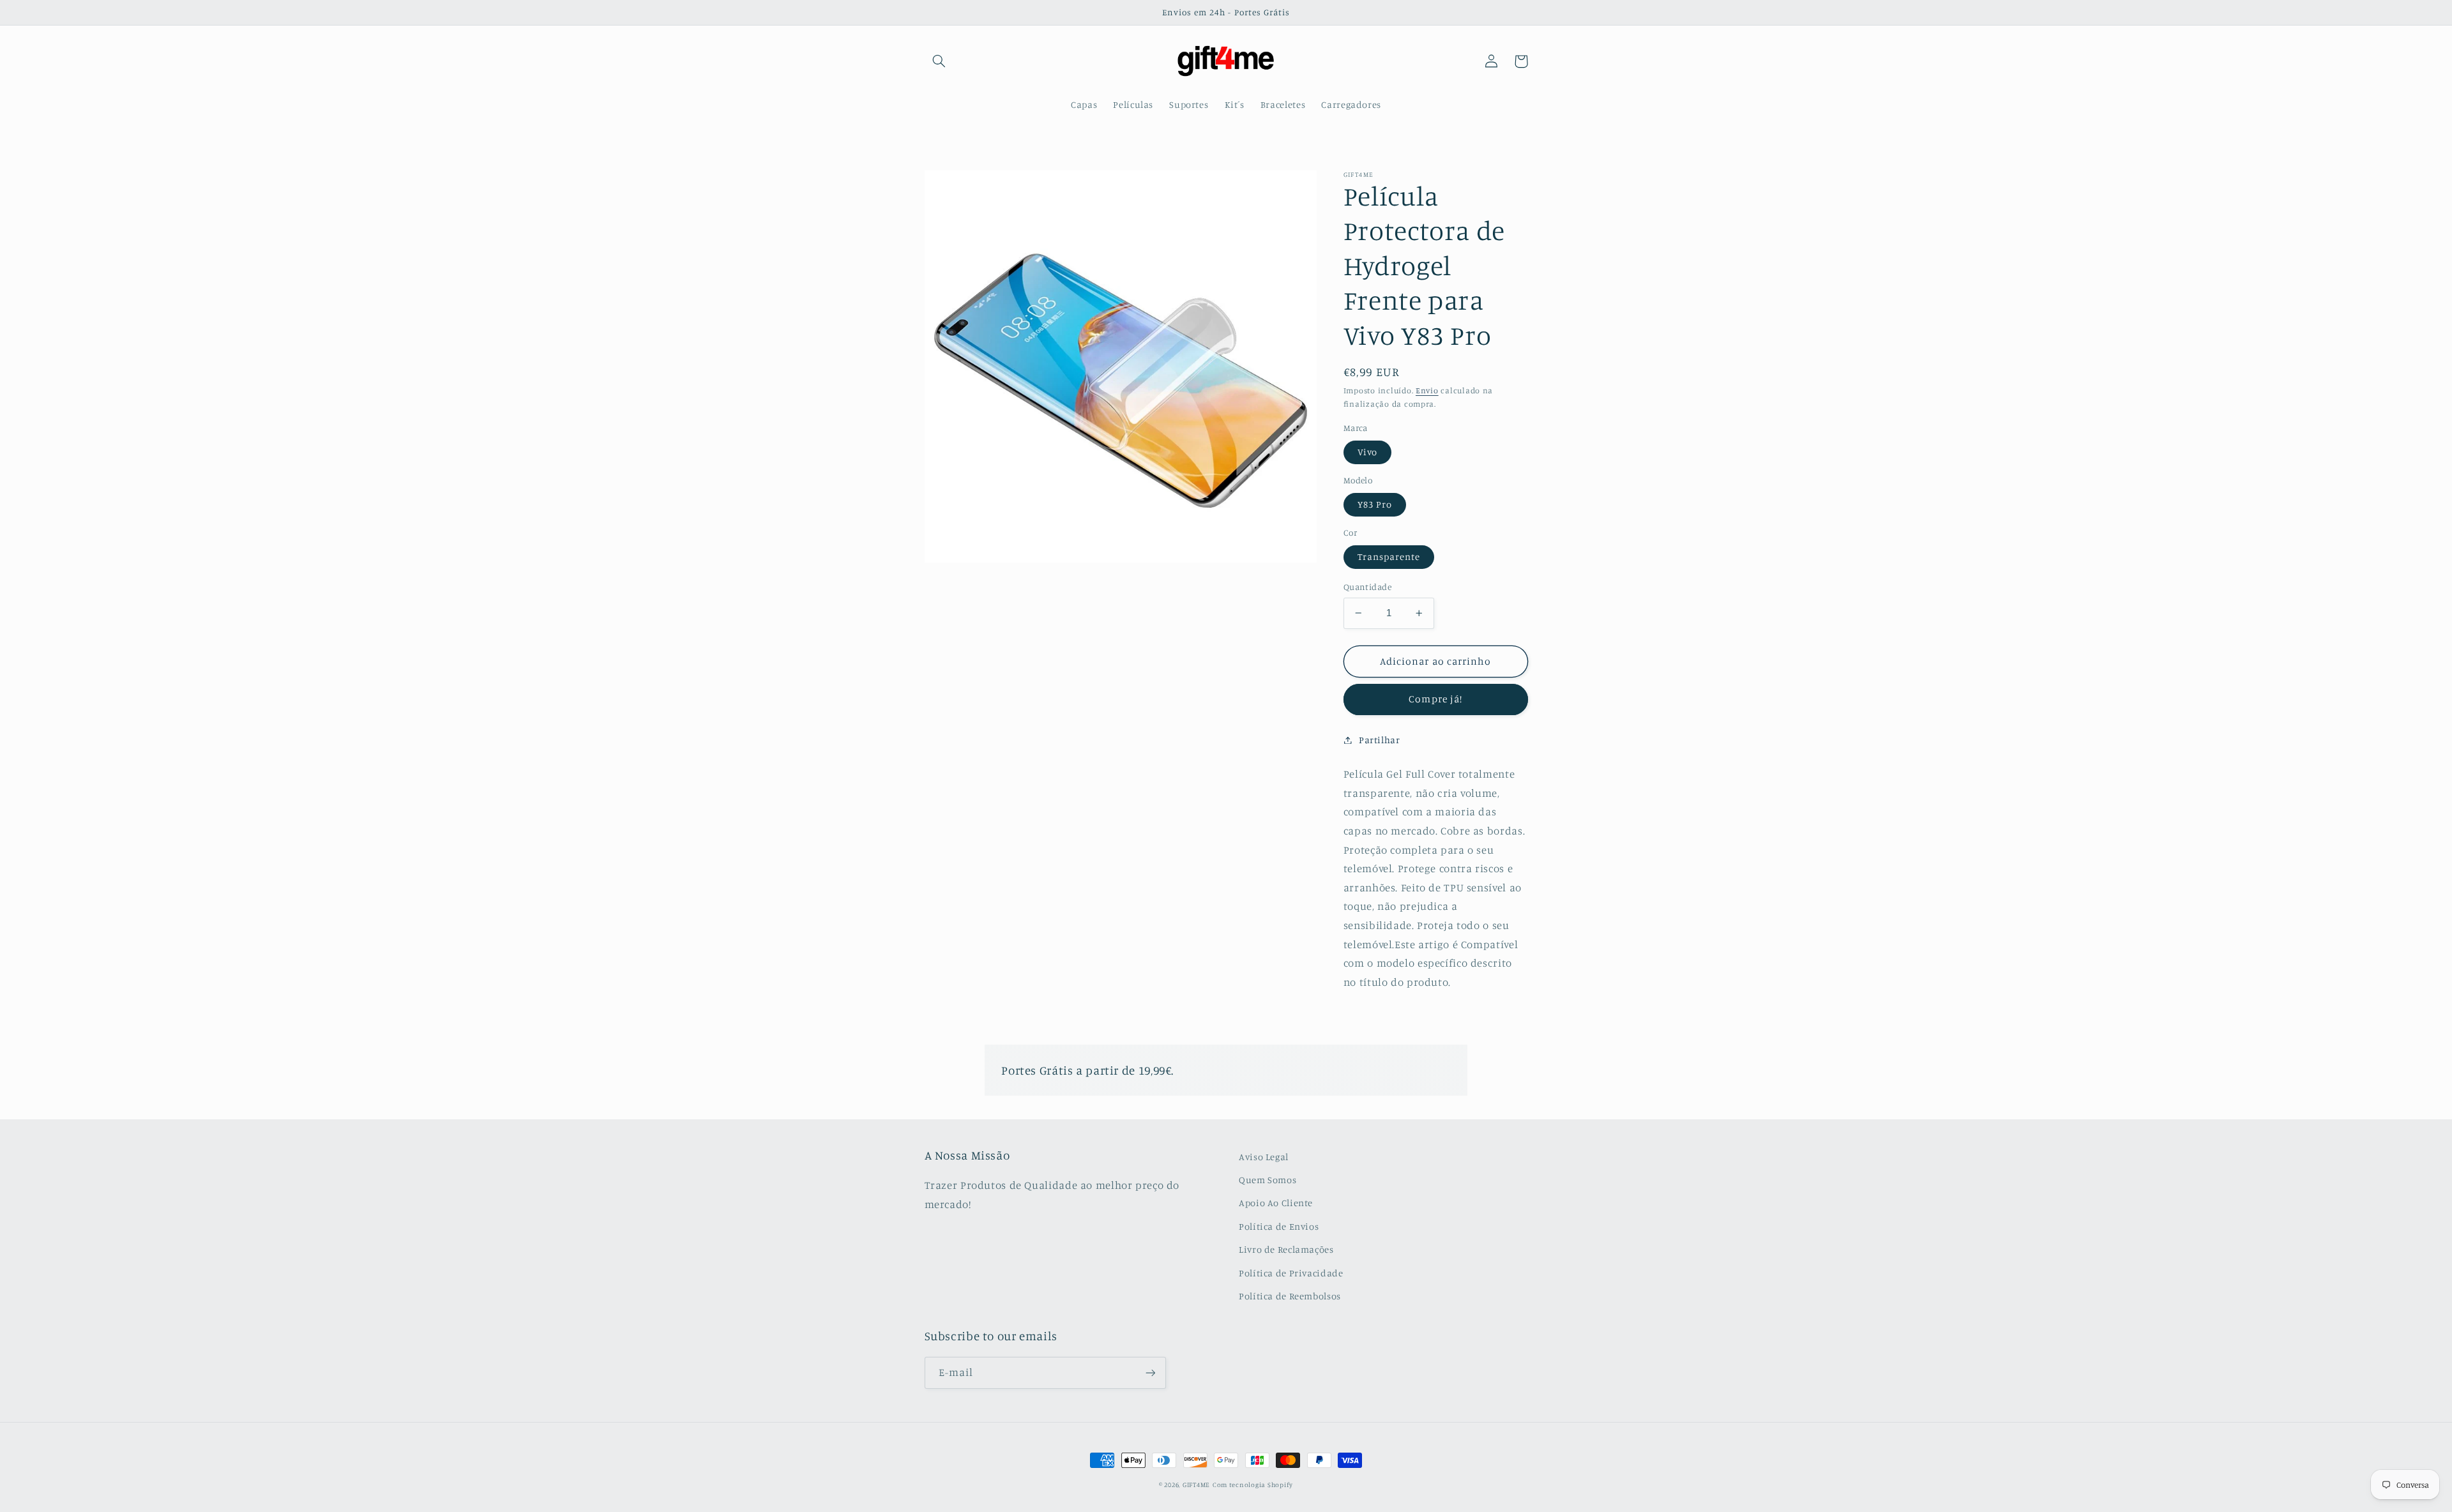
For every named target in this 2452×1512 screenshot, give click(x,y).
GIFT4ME (1196, 1485)
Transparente (1389, 556)
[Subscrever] (1150, 1372)
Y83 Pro (1375, 504)
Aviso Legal (1264, 1157)
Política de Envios (1279, 1226)
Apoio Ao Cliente (1276, 1203)
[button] (939, 61)
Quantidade (1367, 587)
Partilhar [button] (1380, 740)
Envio (1427, 390)
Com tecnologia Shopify (1253, 1485)
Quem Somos (1268, 1180)
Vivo (1367, 452)
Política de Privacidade (1291, 1273)
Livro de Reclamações (1286, 1249)
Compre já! (1435, 699)
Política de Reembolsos (1290, 1296)
